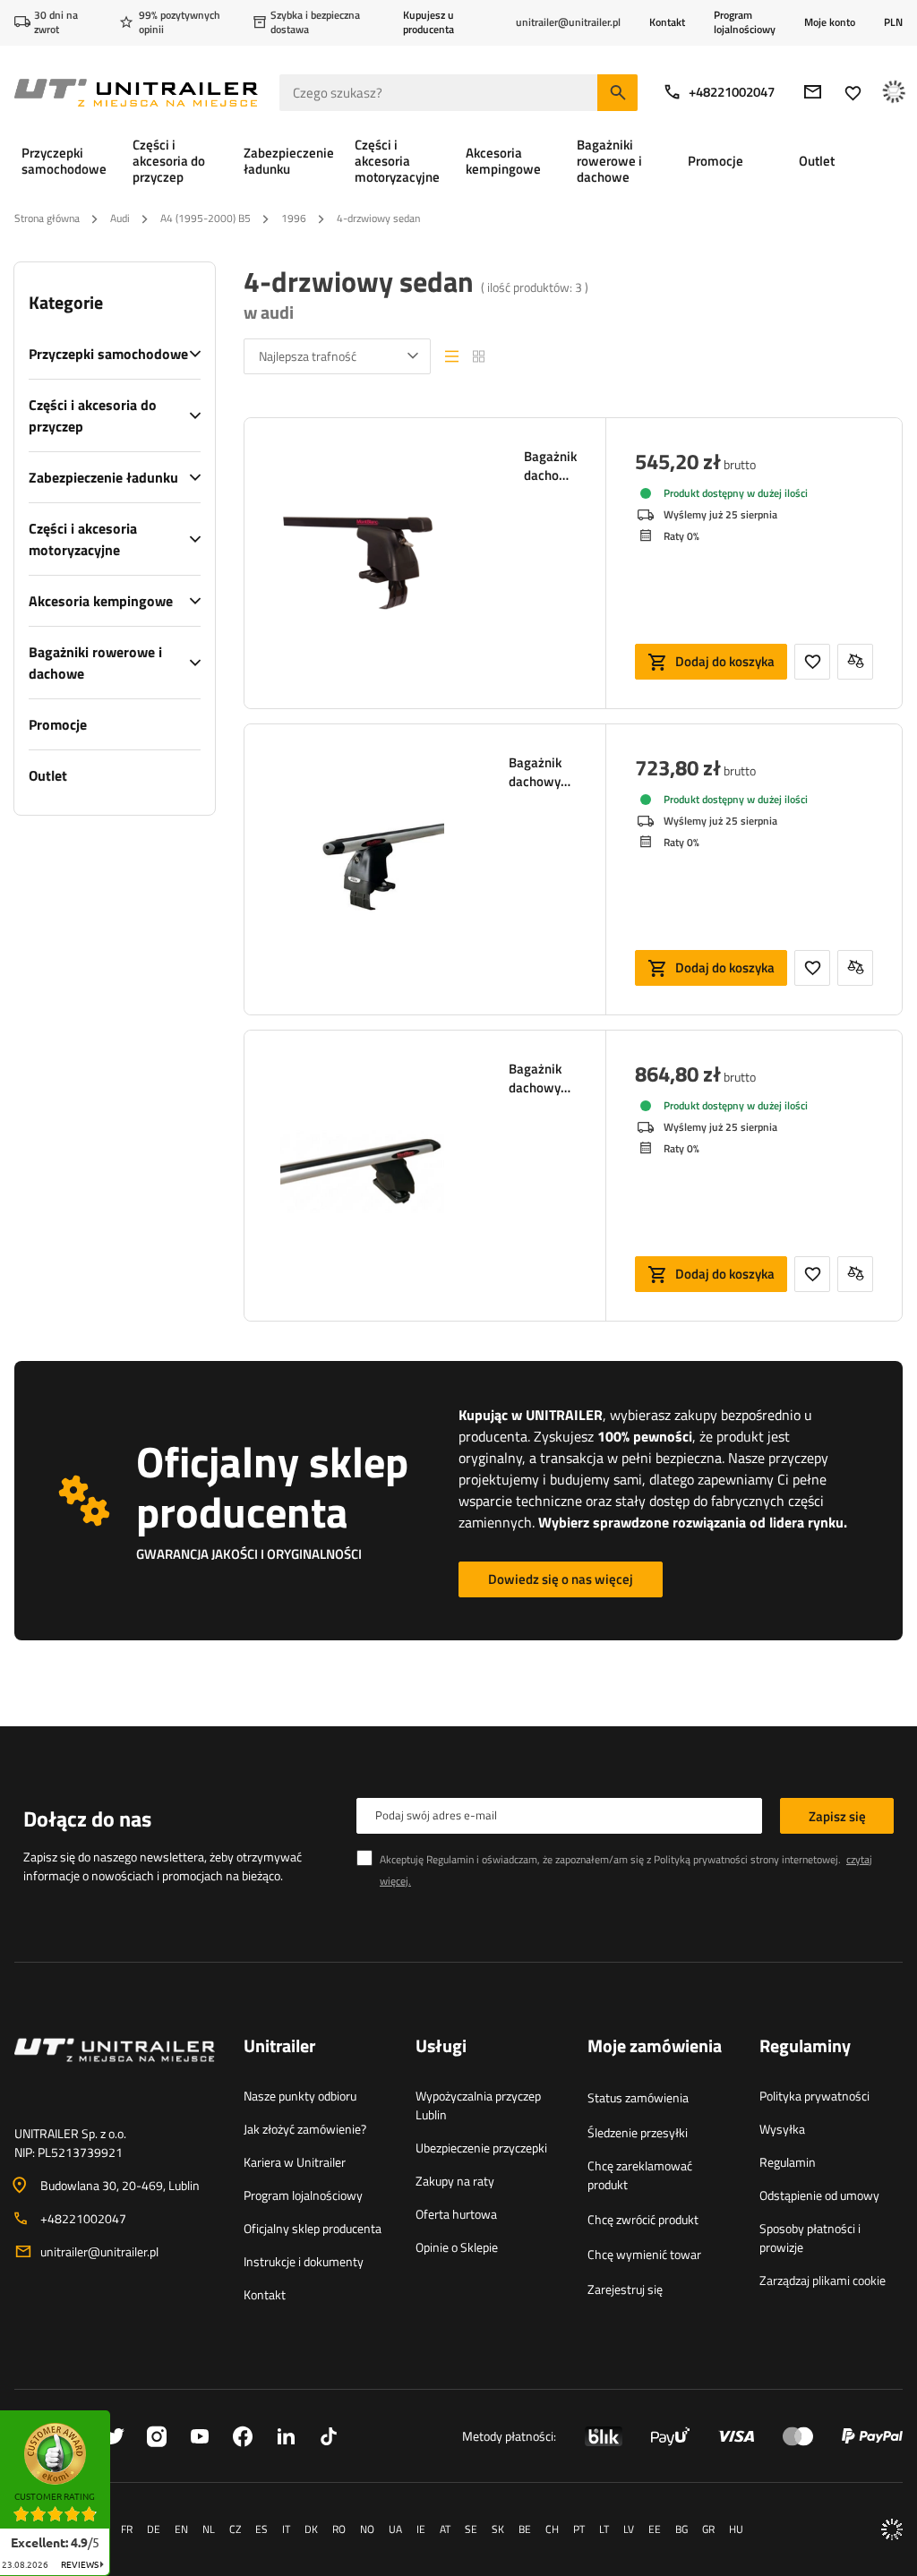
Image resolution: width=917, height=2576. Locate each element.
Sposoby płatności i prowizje (810, 2238)
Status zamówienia (638, 2097)
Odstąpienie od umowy (819, 2195)
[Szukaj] (617, 93)
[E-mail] (813, 92)
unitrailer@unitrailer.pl (99, 2251)
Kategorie (66, 303)
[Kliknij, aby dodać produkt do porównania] (855, 662)
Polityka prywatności (814, 2096)
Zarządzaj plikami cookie (823, 2280)
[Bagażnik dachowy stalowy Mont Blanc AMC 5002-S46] (370, 563)
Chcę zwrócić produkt (643, 2219)
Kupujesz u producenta (429, 22)
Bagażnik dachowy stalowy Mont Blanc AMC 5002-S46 (550, 466)
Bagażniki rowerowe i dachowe (95, 663)
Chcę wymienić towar (644, 2254)
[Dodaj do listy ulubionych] (812, 662)
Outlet (48, 775)
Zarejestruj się (625, 2289)
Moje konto (830, 22)
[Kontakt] (115, 2072)
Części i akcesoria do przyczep (93, 415)
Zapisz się (837, 1816)
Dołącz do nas (87, 1819)
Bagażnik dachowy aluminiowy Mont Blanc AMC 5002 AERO (543, 1078)
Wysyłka (782, 2129)
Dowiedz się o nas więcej (561, 1579)
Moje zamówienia (655, 2047)
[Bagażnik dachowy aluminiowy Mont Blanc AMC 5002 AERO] (362, 1176)
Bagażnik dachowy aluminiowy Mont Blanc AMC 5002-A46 (543, 772)
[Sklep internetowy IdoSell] (892, 2529)
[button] (119, 2416)
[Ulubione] (853, 93)
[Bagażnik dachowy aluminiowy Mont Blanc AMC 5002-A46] (362, 869)
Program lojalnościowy (745, 22)
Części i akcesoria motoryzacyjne (83, 539)
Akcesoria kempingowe (101, 601)
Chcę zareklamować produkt (640, 2175)
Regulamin (788, 2162)
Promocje (58, 724)
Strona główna (47, 218)
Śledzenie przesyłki (638, 2132)
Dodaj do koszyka (725, 661)
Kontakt (667, 22)
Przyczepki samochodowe (108, 354)
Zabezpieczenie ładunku (103, 477)
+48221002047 (732, 92)
